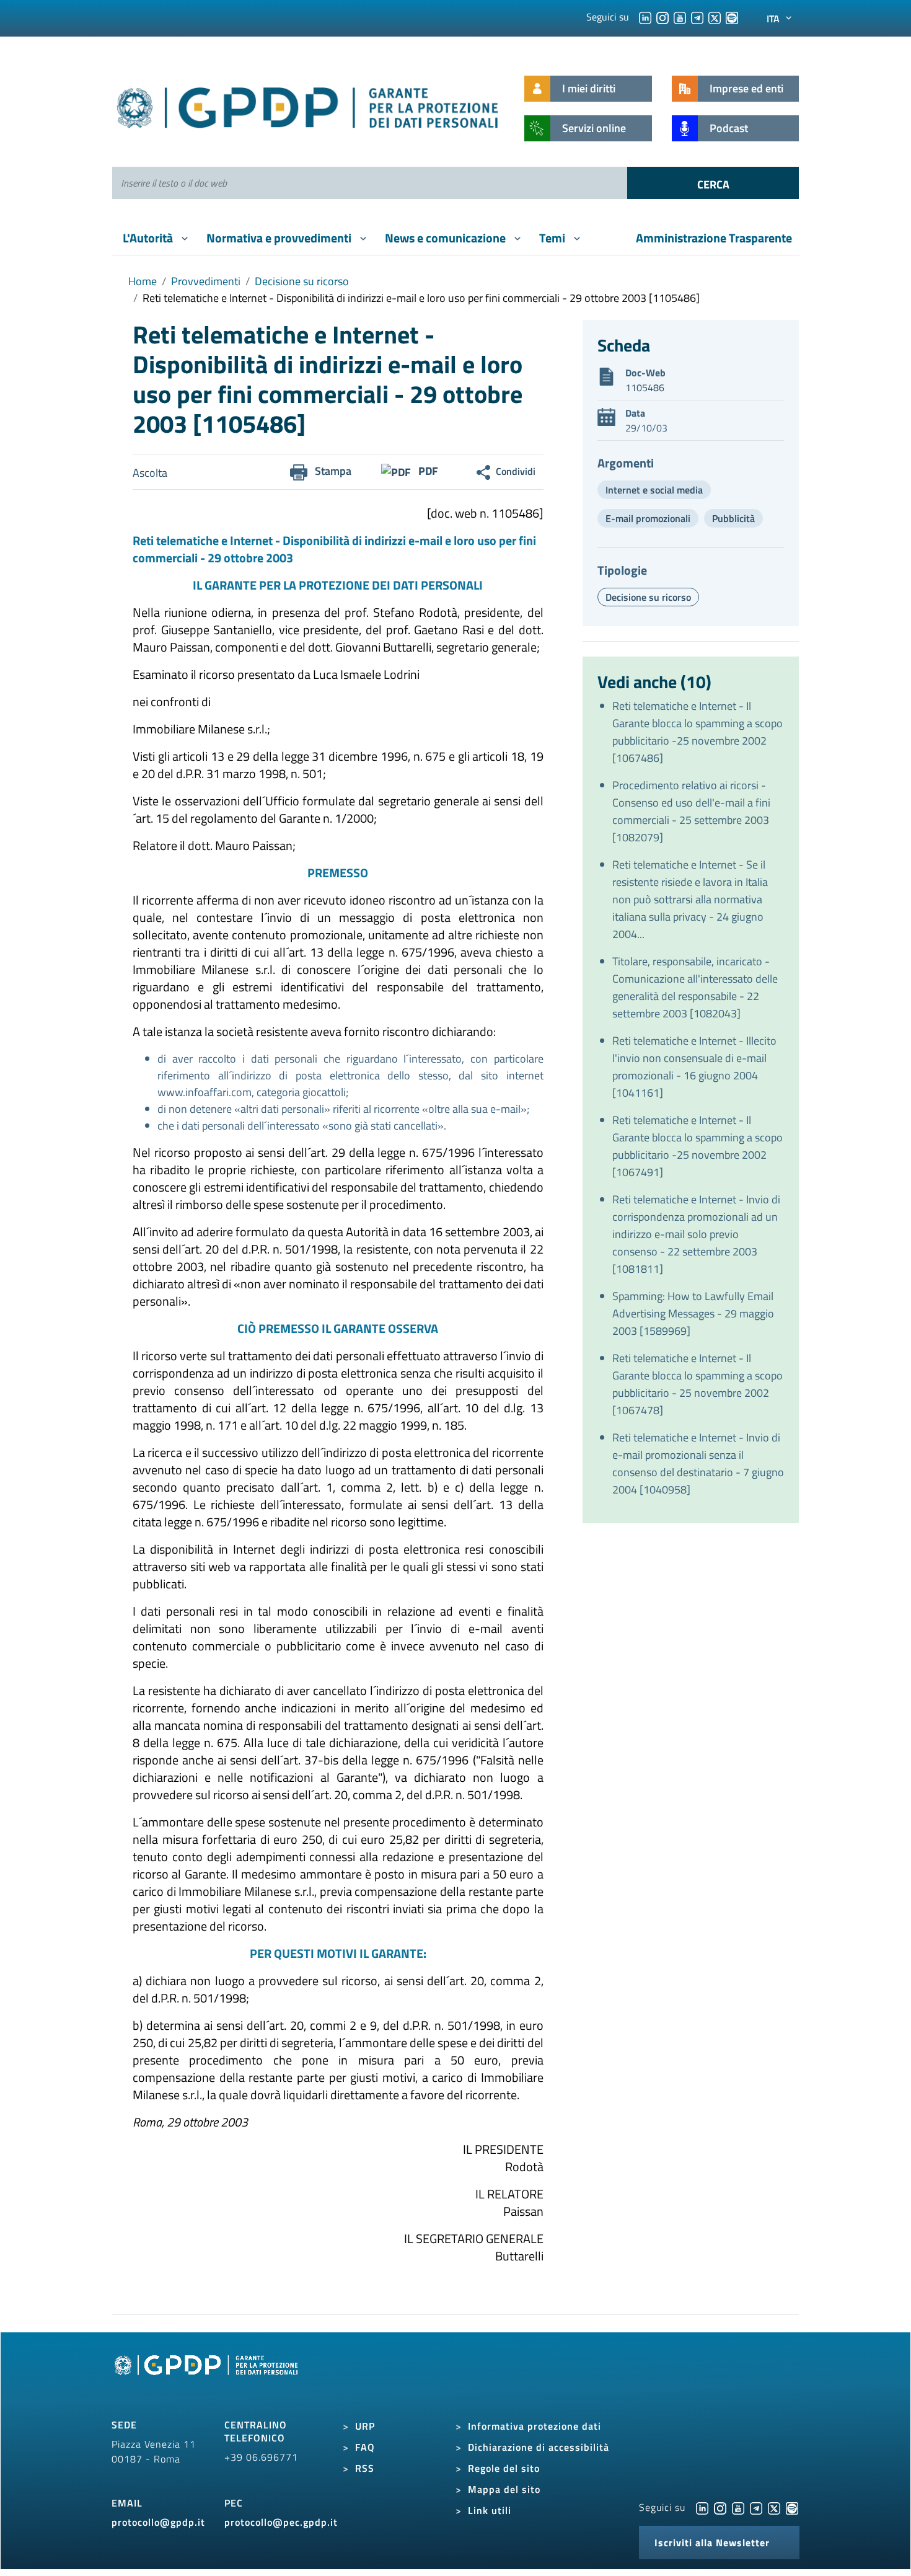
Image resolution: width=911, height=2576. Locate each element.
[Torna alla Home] (308, 105)
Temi (553, 238)
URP (365, 2426)
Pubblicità (733, 518)
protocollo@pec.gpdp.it (281, 2522)
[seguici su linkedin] (645, 17)
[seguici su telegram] (697, 17)
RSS (365, 2468)
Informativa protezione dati (535, 2426)
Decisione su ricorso (302, 281)
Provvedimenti (206, 281)
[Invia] (713, 183)
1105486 (645, 387)
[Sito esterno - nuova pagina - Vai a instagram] (720, 2507)
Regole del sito (504, 2468)
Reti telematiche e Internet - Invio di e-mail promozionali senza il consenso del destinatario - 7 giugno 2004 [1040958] (698, 1463)
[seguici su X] (715, 17)
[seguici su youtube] (680, 17)
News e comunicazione (447, 238)
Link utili (490, 2510)
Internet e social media (654, 490)
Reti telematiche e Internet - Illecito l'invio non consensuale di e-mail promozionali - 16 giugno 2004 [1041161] (694, 1067)
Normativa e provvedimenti (280, 238)
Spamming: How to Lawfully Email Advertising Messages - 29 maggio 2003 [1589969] (693, 1313)
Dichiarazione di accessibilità (539, 2447)
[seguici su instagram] (662, 17)
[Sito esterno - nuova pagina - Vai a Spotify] (792, 2507)
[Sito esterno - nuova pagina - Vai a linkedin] (702, 2507)
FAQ (365, 2447)
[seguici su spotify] (732, 17)
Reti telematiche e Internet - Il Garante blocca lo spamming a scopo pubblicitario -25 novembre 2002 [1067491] (698, 1146)
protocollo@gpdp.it (158, 2522)
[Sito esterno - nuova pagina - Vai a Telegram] (756, 2507)
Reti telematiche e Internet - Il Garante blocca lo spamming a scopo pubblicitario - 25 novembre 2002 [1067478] (698, 1384)
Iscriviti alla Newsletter (712, 2543)
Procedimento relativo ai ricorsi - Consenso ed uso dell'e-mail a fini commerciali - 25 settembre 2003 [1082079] (691, 811)
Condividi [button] (516, 471)
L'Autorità (149, 238)
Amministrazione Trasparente (714, 238)
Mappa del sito (504, 2489)
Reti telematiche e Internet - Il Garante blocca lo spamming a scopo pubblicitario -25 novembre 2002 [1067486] (698, 732)
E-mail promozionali (648, 518)
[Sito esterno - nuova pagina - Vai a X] (774, 2507)
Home (143, 281)
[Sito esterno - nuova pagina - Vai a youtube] (738, 2507)
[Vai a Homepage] (208, 2379)
